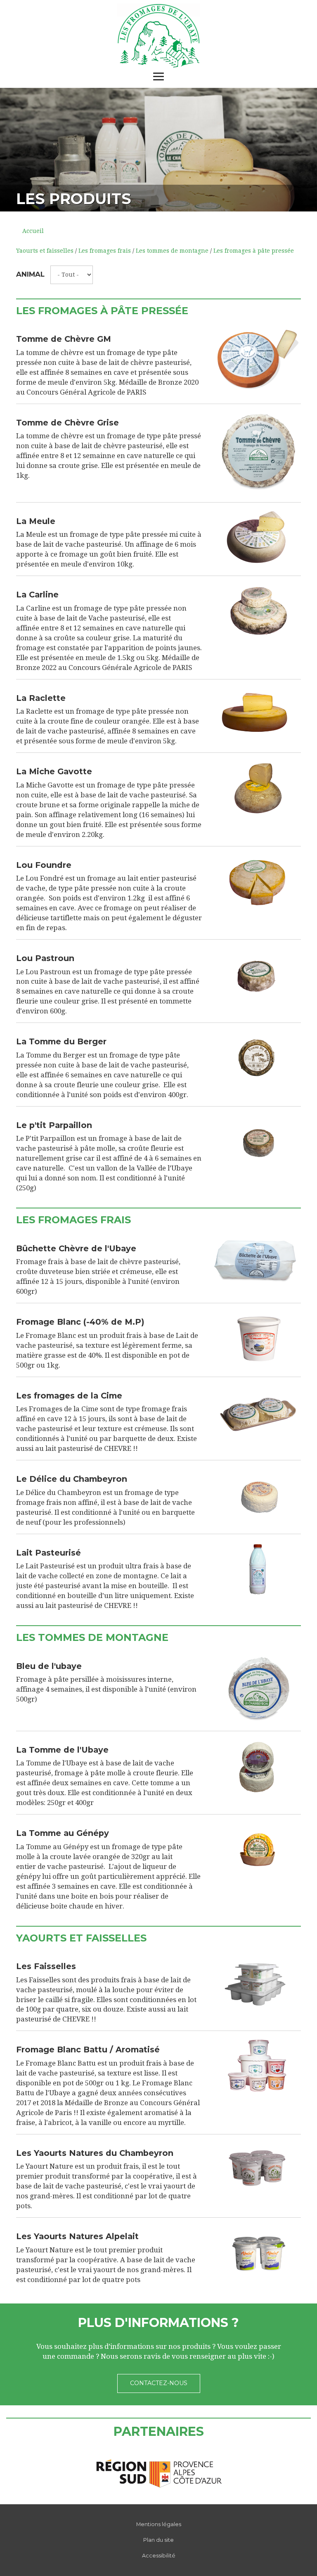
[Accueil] (158, 36)
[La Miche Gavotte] (258, 788)
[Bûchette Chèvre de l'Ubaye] (258, 1263)
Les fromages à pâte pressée (254, 251)
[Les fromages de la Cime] (258, 1412)
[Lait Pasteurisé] (258, 1569)
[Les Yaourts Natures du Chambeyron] (258, 2169)
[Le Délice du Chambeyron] (258, 1495)
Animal (30, 274)
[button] (24, 150)
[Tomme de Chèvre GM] (258, 359)
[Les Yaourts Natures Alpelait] (258, 2253)
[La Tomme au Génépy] (258, 1850)
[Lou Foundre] (258, 881)
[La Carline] (258, 611)
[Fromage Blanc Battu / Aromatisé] (258, 2066)
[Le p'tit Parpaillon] (258, 1142)
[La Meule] (258, 538)
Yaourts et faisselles (45, 251)
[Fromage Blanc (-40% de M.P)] (258, 1338)
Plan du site (158, 2540)
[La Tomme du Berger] (258, 1058)
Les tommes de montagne (172, 251)
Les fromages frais (105, 251)
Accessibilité (159, 2556)
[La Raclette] (258, 715)
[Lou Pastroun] (258, 975)
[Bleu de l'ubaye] (258, 1689)
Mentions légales (159, 2524)
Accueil (33, 231)
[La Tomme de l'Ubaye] (258, 1766)
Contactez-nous (159, 2383)
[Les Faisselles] (258, 1983)
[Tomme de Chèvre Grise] (258, 453)
